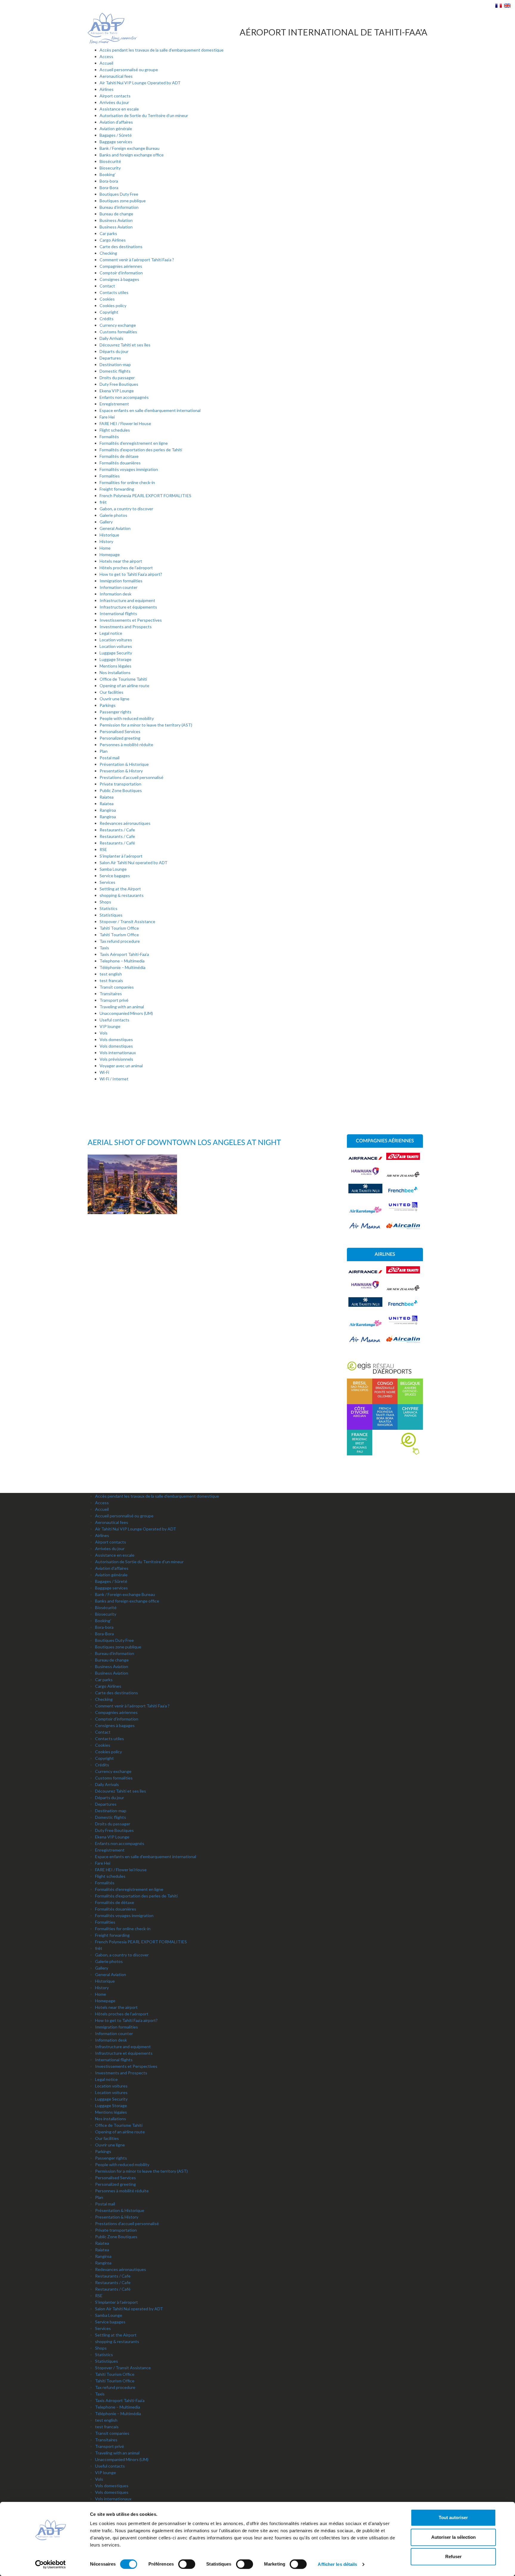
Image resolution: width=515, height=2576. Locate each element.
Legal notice (111, 633)
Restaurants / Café (117, 843)
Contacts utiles (114, 292)
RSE (103, 849)
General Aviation (115, 528)
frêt (103, 502)
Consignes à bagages (119, 279)
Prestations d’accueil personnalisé (131, 777)
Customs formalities (118, 332)
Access (106, 56)
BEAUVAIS (360, 1448)
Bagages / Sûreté (116, 135)
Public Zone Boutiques (121, 790)
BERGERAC (360, 1439)
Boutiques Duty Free (119, 194)
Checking (108, 253)
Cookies (107, 299)
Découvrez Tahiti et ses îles (125, 345)
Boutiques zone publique (123, 201)
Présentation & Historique (124, 764)
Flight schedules (115, 430)
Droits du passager (117, 378)
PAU (360, 1452)
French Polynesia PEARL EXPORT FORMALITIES (145, 496)
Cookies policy (113, 305)
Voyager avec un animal (121, 1066)
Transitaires (111, 994)
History (106, 541)
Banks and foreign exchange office (132, 155)
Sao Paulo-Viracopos (360, 1387)
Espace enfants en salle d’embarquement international (150, 410)
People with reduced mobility (127, 718)
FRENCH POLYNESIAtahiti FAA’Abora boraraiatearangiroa (385, 1417)
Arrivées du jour (114, 102)
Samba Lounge (113, 869)
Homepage (110, 554)
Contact (107, 286)
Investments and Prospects (126, 627)
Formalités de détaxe (119, 456)
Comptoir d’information (121, 273)
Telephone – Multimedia (122, 961)
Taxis (104, 948)
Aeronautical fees (116, 76)
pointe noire (385, 1392)
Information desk (115, 594)
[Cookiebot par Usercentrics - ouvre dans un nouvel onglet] (51, 2564)
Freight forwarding (117, 489)
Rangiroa (108, 810)
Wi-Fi (104, 1072)
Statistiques (111, 915)
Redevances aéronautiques (125, 823)
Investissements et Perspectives (131, 620)
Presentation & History (121, 771)
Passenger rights (115, 712)
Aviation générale (116, 129)
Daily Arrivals (111, 338)
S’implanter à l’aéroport (121, 856)
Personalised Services (120, 731)
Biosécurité (110, 161)
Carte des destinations (121, 246)
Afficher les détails (337, 2564)
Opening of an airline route (124, 686)
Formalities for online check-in (127, 482)
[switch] (187, 2564)
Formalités (109, 437)
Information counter (118, 587)
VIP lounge (110, 1026)
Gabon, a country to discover (126, 509)
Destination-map (115, 364)
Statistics (108, 908)
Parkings (108, 705)
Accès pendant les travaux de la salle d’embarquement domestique (162, 50)
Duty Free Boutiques (119, 384)
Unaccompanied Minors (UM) (126, 1013)
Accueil (106, 63)
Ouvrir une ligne (114, 699)
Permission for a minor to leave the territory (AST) (146, 725)
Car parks (108, 233)
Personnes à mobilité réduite (126, 745)
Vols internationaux (118, 1053)
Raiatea (107, 797)
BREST (360, 1443)
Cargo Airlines (113, 240)
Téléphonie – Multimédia (122, 967)
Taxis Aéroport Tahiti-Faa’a (124, 954)
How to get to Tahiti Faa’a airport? (131, 574)
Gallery (106, 522)
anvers (410, 1388)
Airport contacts (115, 96)
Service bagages (115, 876)
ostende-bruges (410, 1393)
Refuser (453, 2556)
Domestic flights (115, 371)
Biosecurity (110, 168)
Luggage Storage (115, 659)
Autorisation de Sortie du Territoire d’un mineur (144, 115)
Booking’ (108, 174)
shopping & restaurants (122, 895)
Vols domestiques (116, 1039)
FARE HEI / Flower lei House (125, 423)
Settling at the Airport (120, 889)
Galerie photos (113, 515)
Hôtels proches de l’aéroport (126, 568)
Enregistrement (114, 404)
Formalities (110, 476)
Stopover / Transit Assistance (127, 921)
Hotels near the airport (121, 561)
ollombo (385, 1396)
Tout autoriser (453, 2517)
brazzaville (385, 1388)
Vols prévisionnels (116, 1059)
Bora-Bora (109, 188)
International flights (118, 613)
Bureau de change (116, 214)
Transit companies (117, 987)
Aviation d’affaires (116, 122)
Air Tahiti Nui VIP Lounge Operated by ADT (140, 83)
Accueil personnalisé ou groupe (129, 70)
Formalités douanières (120, 463)
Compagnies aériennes (121, 266)
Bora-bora (109, 181)
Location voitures (116, 640)
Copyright (109, 312)
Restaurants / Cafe (117, 830)
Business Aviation (116, 220)
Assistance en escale (119, 109)
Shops (105, 902)
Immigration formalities (121, 581)
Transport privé (114, 1000)
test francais (111, 980)
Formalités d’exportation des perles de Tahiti (141, 450)
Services (107, 882)
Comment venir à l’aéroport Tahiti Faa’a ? (137, 260)
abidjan (360, 1412)
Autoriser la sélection (453, 2537)
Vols (104, 1033)
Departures (110, 358)
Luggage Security (116, 653)
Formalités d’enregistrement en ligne (134, 443)
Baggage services (116, 142)
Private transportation (120, 784)
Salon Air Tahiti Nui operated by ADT (134, 862)
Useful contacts (114, 1020)
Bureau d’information (119, 207)
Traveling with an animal (122, 1007)
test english (111, 974)
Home (105, 548)
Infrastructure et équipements (128, 607)
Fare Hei (107, 417)
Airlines (107, 89)
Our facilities (111, 692)
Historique (109, 535)
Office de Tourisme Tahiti (123, 679)
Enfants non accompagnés (124, 397)
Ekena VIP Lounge (117, 391)
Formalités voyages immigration (129, 469)
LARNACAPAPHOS (410, 1412)
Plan (104, 751)
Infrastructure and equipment (127, 600)
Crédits (107, 319)
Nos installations (115, 672)
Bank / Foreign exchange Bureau (129, 148)
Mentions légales (115, 666)
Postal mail (110, 758)
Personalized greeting (120, 738)
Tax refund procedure (120, 941)
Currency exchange (118, 325)
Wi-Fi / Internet (114, 1079)
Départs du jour (114, 351)
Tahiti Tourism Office (119, 928)
